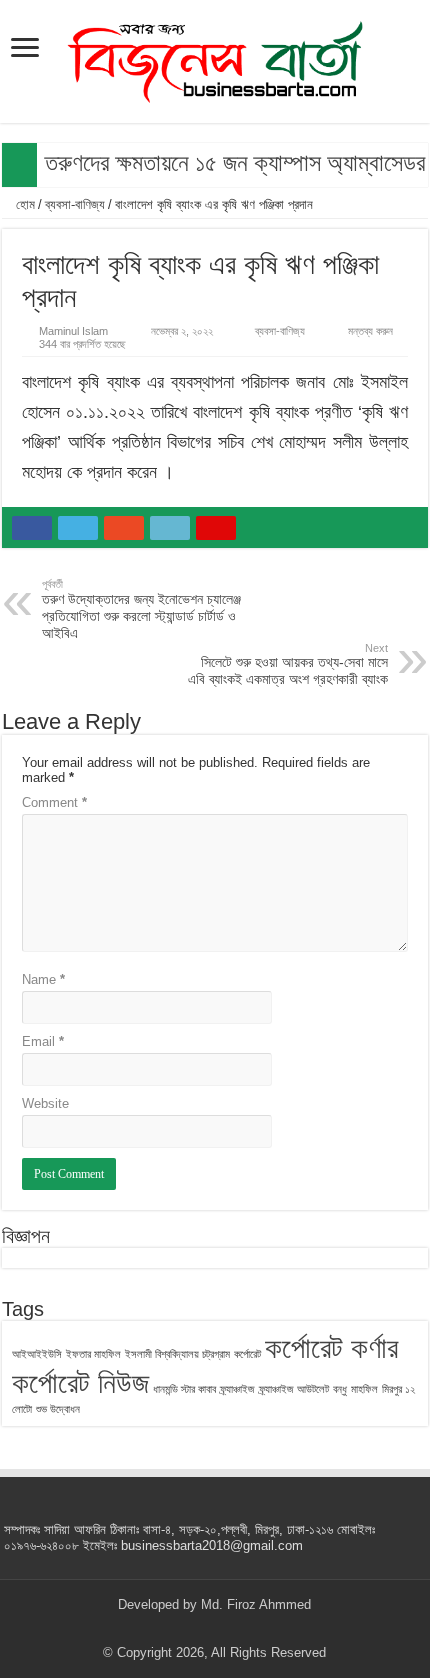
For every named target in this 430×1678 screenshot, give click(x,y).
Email (43, 1041)
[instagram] (252, 1629)
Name (43, 979)
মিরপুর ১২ (398, 1389)
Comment (54, 802)
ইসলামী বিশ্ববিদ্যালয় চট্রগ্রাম (177, 1354)
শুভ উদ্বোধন (58, 1409)
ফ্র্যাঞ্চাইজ (237, 1389)
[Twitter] (195, 1629)
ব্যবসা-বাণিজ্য (75, 204)
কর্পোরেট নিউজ (80, 1382)
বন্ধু (340, 1389)
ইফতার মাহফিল (93, 1354)
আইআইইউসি (37, 1354)
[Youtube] (233, 1629)
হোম (23, 204)
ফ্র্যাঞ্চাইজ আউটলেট (294, 1389)
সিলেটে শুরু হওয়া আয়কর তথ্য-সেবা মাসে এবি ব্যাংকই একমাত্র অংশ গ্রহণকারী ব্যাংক (288, 664)
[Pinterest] (214, 1629)
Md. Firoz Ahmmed (256, 1604)
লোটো (22, 1409)
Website (45, 1103)
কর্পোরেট (247, 1354)
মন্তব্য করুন (370, 331)
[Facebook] (176, 1629)
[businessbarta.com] (215, 58)
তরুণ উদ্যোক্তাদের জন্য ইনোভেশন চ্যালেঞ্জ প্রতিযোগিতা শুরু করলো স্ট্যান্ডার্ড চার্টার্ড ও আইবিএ (141, 609)
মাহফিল (364, 1389)
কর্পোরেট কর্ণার (331, 1347)
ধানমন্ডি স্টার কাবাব (184, 1389)
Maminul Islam (73, 331)
